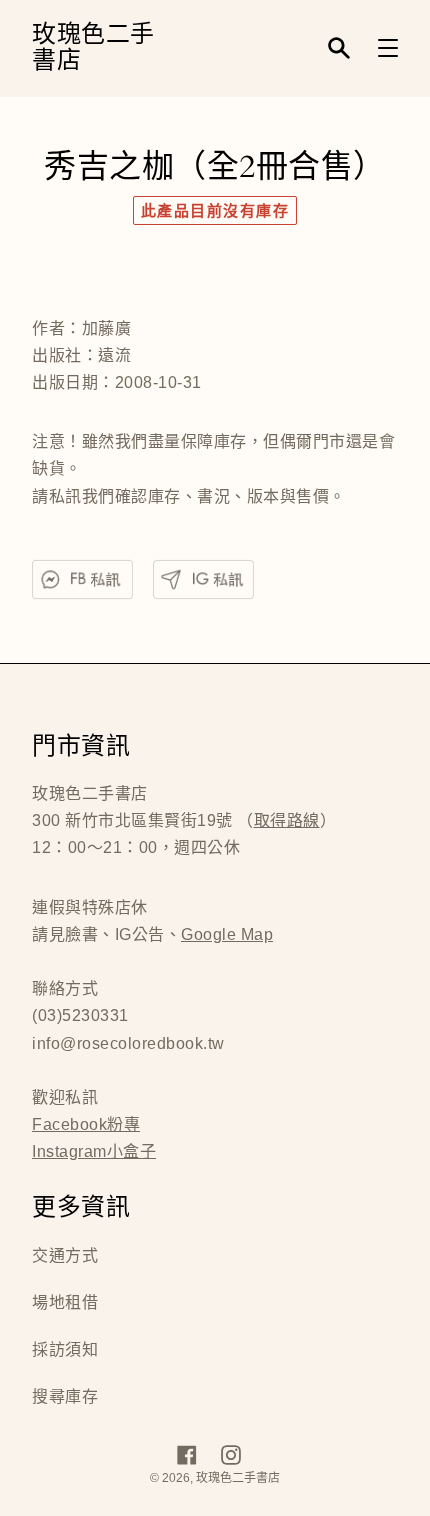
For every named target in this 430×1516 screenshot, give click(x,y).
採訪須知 (65, 1349)
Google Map (227, 934)
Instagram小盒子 (94, 1151)
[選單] (388, 48)
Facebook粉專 (86, 1124)
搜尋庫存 (65, 1396)
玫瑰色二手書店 (93, 48)
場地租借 (65, 1302)
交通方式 (65, 1255)
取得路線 (287, 820)
